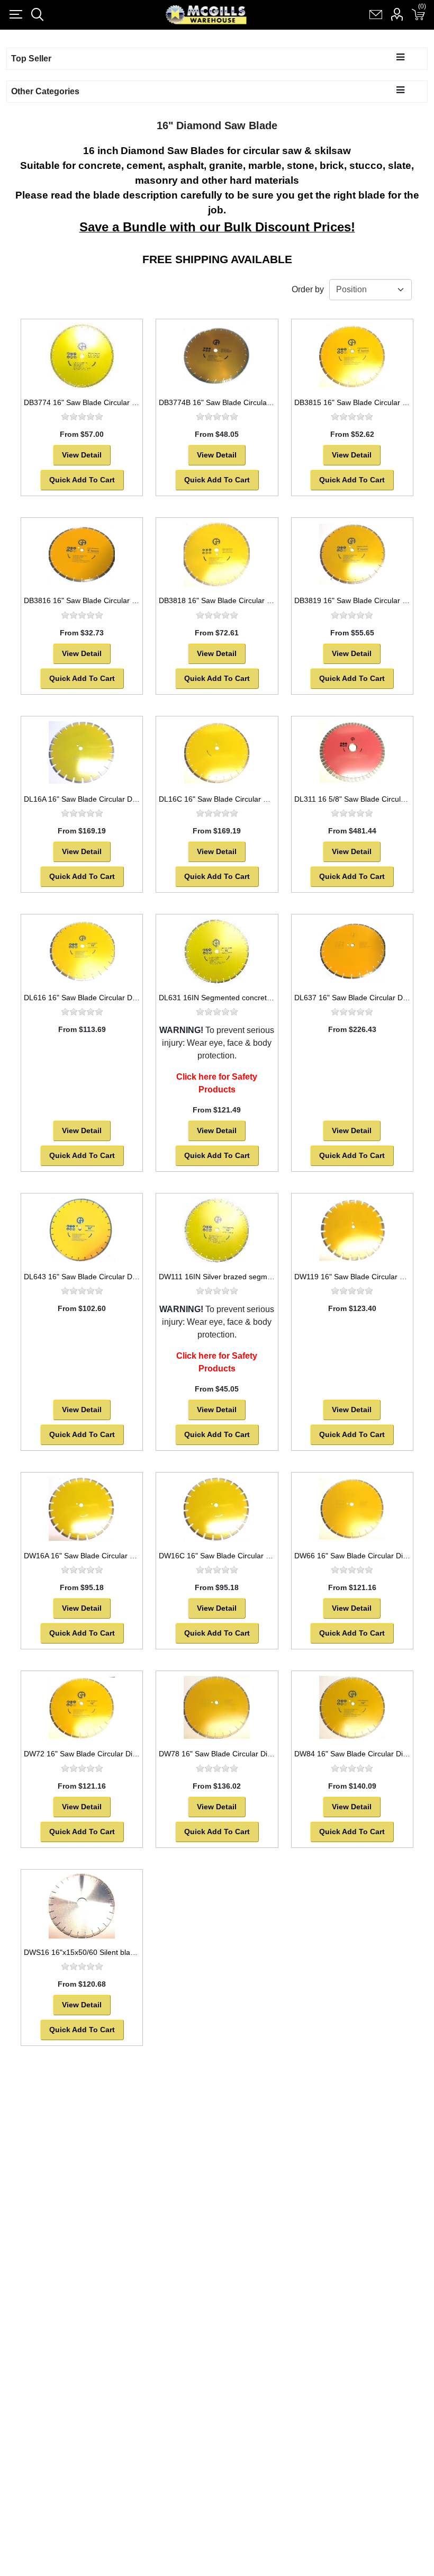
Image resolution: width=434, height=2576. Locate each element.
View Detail (82, 455)
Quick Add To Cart (82, 480)
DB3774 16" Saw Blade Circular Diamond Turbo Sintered (119, 402)
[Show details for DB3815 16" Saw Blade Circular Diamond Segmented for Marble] (352, 356)
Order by (308, 289)
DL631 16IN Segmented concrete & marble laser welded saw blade (271, 998)
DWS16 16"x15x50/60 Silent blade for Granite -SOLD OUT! (123, 1952)
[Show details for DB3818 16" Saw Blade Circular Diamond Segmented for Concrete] (217, 554)
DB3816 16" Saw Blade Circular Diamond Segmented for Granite (132, 600)
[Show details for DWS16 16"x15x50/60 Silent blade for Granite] (82, 1906)
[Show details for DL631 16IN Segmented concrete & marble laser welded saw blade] (217, 951)
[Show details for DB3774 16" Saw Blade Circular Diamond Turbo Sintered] (82, 356)
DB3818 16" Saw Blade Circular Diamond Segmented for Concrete (270, 600)
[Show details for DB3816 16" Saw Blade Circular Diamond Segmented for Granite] (82, 554)
